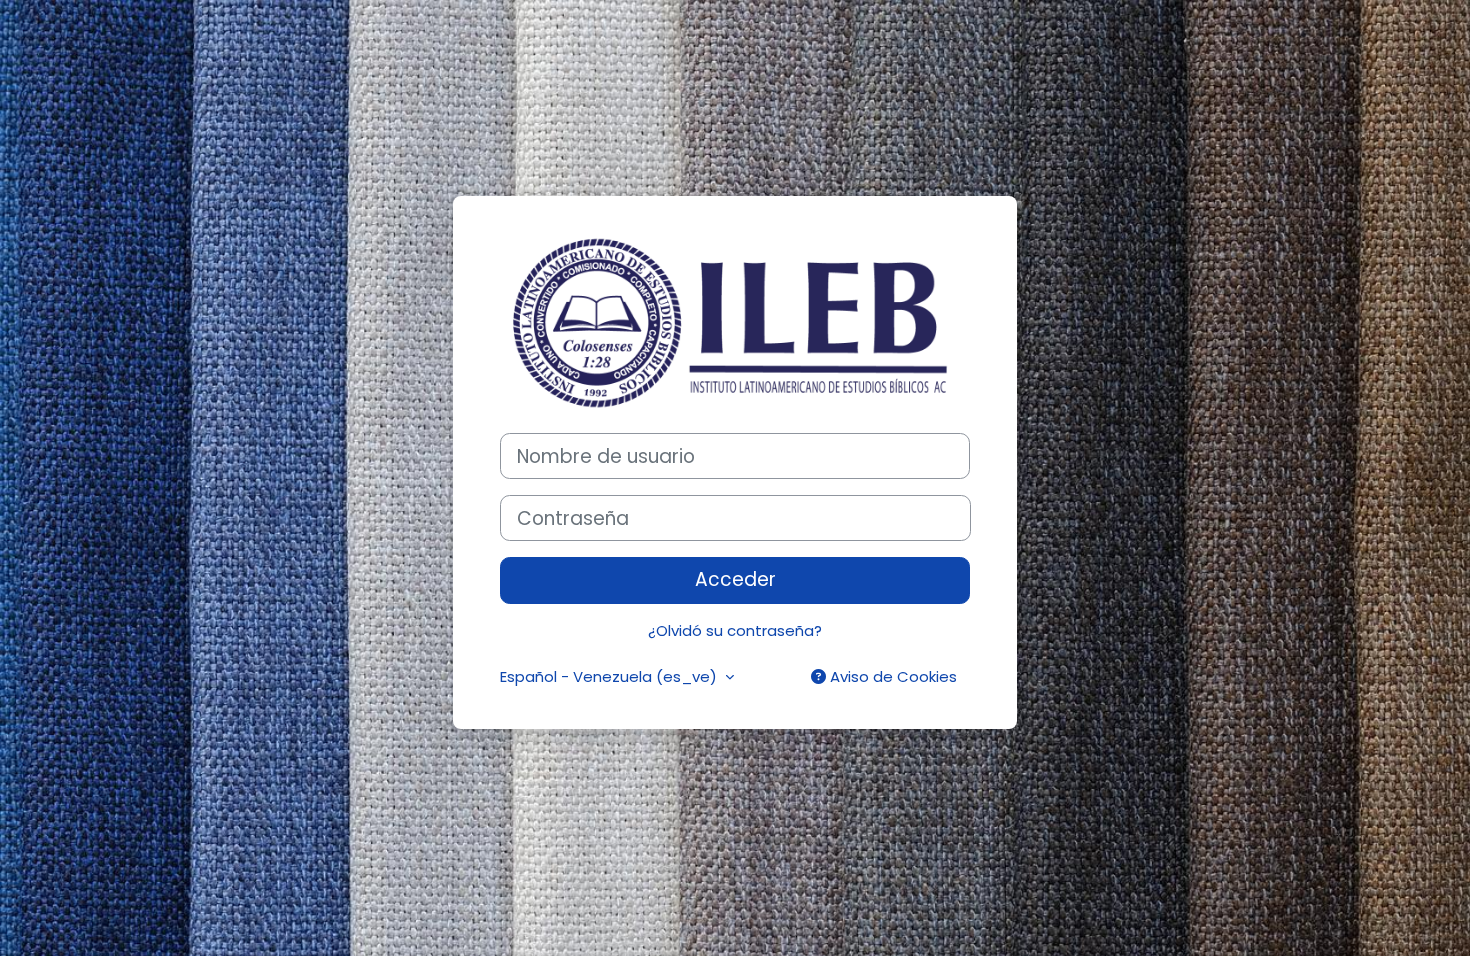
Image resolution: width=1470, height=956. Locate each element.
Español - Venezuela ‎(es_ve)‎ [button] (610, 676)
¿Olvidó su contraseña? (735, 630)
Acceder (735, 579)
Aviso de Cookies (891, 676)
